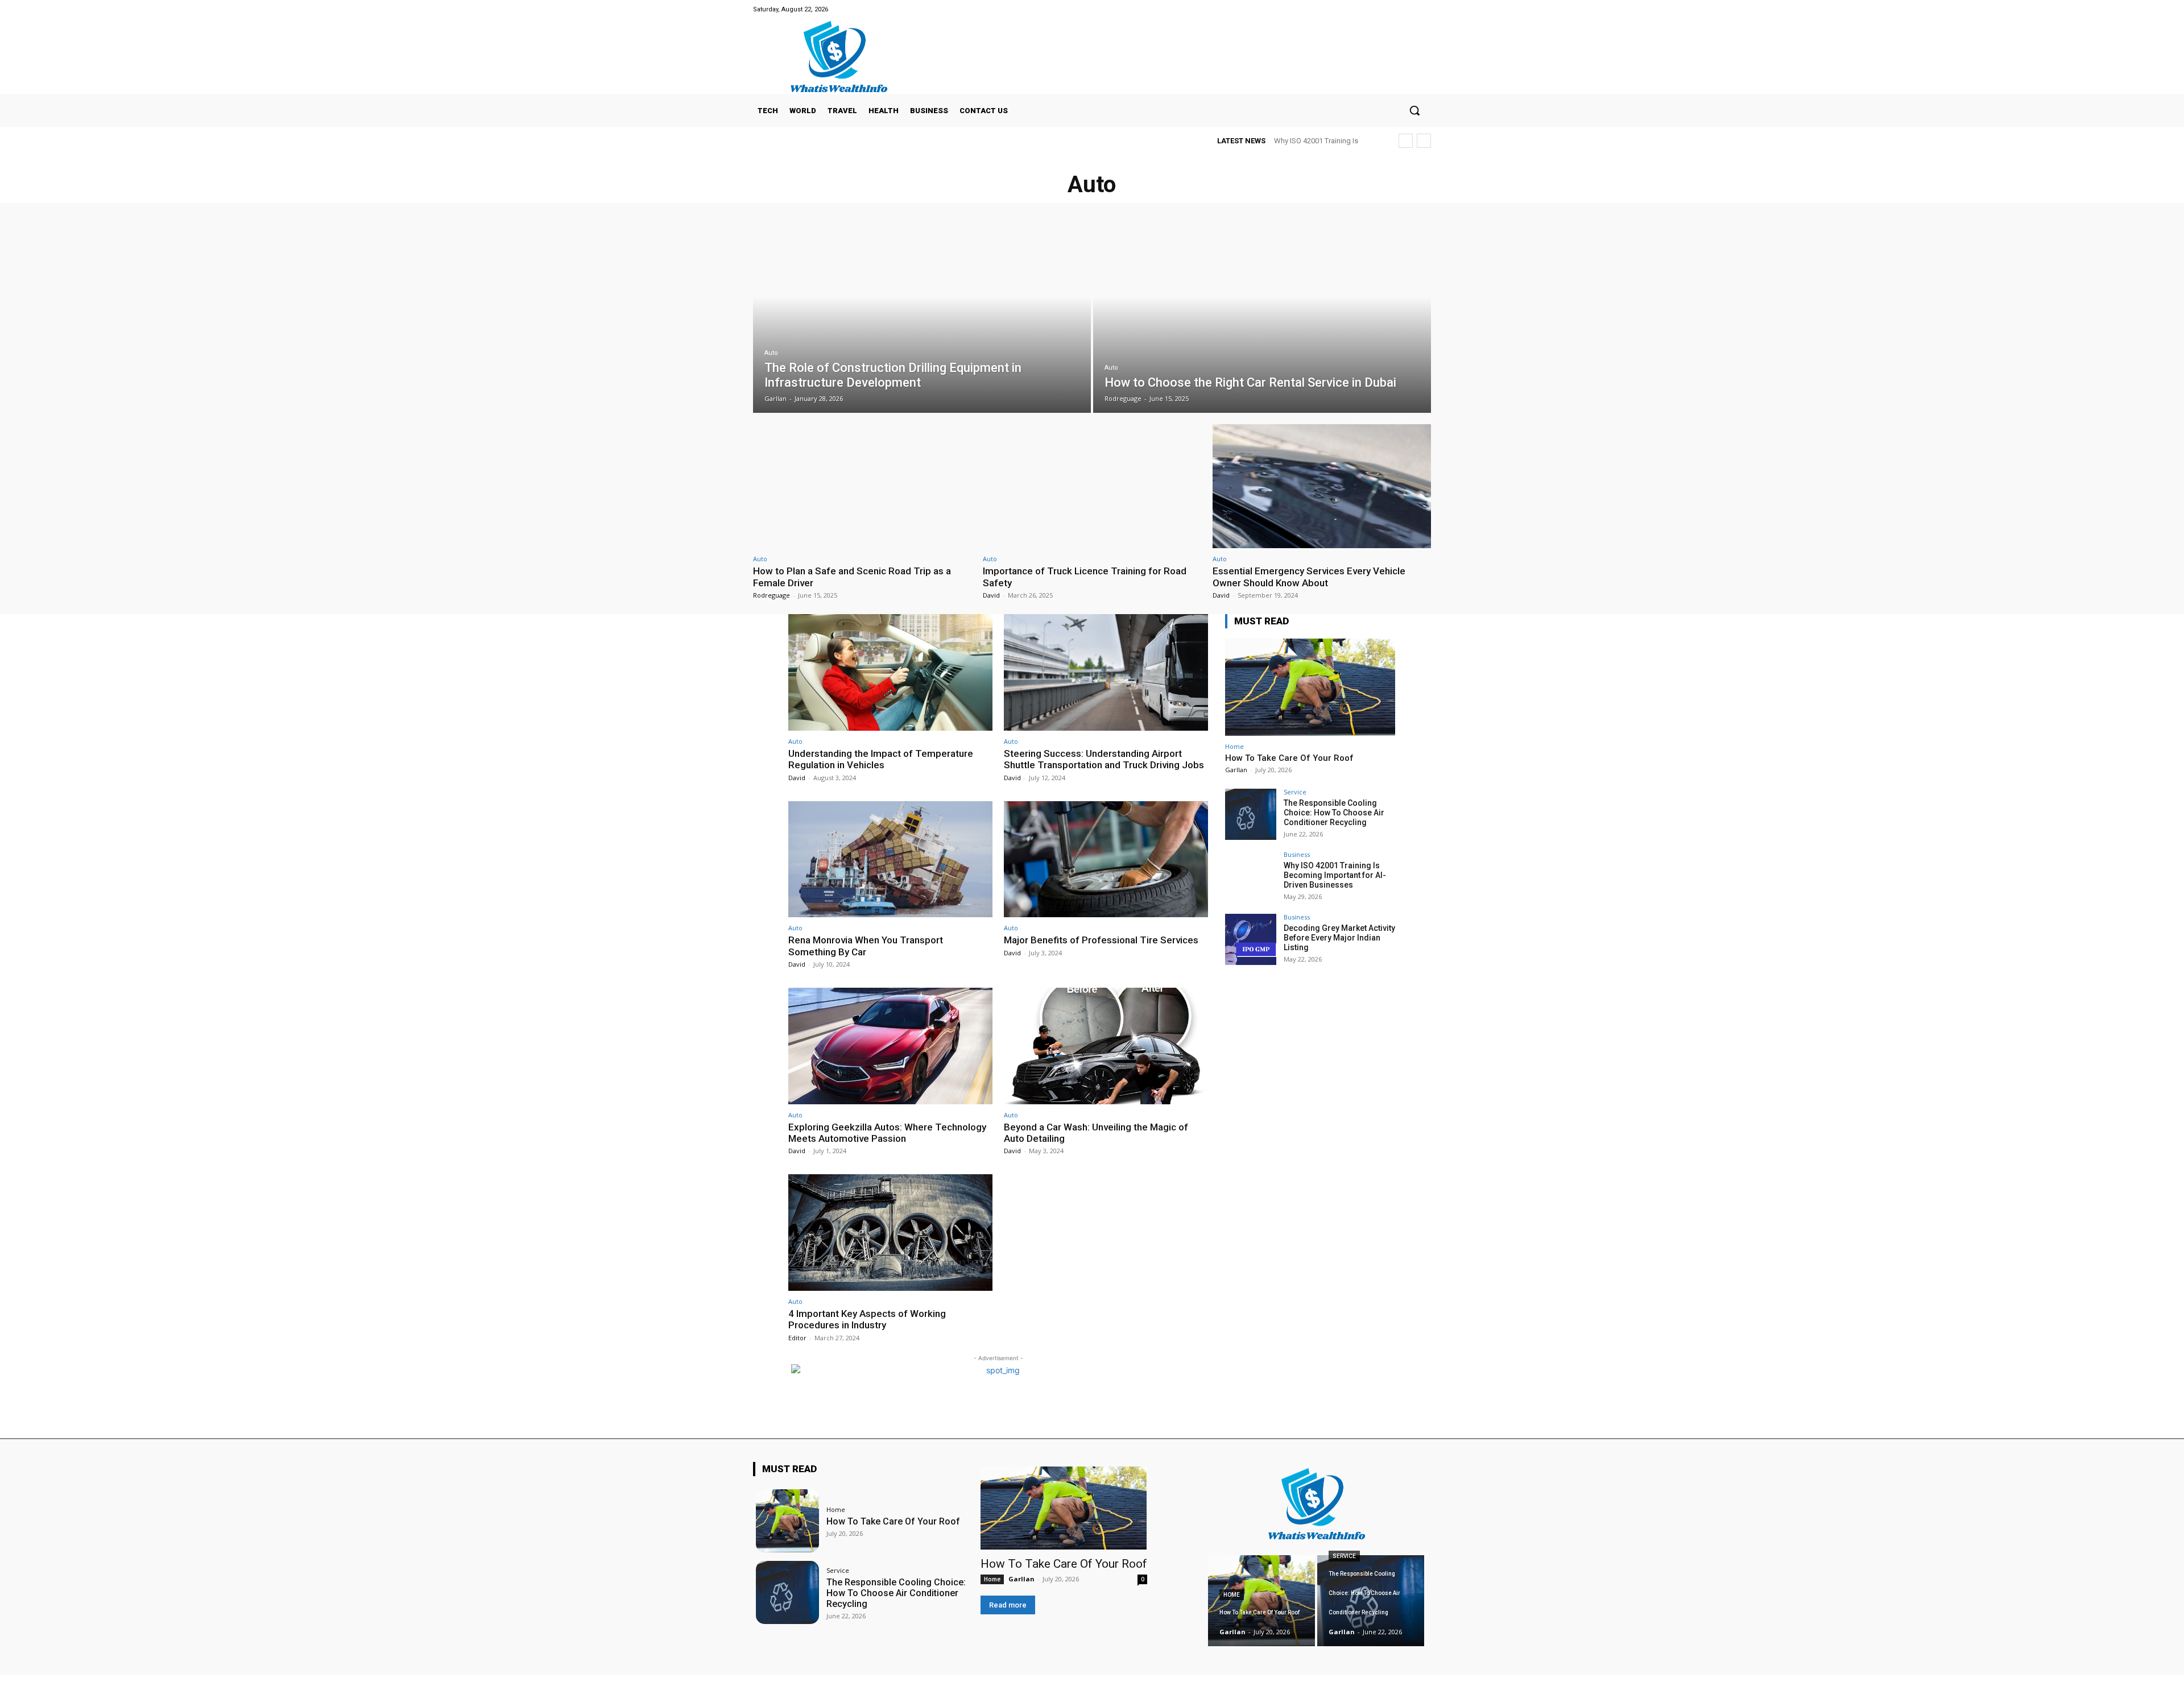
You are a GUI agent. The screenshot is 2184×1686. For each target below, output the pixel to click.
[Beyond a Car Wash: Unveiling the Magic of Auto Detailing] (1106, 1046)
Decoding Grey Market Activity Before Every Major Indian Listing (1339, 938)
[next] (1424, 141)
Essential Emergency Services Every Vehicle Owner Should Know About (1309, 577)
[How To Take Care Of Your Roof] (1310, 687)
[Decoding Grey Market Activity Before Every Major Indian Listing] (1251, 939)
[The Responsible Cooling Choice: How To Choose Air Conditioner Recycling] (1251, 814)
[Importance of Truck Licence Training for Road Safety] (1092, 486)
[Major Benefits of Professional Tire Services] (1106, 859)
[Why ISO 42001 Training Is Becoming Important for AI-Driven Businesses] (1251, 877)
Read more (1008, 1605)
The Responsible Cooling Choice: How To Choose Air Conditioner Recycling (1334, 813)
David (991, 595)
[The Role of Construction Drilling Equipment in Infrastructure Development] (922, 316)
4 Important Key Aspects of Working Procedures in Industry (867, 1319)
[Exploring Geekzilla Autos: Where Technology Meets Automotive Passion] (890, 1046)
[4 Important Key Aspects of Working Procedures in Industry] (890, 1233)
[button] (1414, 110)
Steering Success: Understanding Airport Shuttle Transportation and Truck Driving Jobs (1104, 759)
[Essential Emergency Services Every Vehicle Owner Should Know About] (1322, 486)
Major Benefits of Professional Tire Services (1101, 940)
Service (1295, 792)
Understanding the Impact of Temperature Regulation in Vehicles (881, 759)
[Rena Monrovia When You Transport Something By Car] (890, 859)
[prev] (1406, 141)
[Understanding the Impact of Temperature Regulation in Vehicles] (890, 672)
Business (1297, 854)
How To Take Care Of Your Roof (1289, 758)
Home (1234, 746)
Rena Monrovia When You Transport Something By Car (866, 946)
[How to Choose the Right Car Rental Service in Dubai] (1262, 316)
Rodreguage (772, 595)
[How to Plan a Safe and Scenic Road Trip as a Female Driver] (862, 486)
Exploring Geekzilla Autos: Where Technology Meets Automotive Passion (887, 1133)
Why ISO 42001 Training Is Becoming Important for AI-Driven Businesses (1335, 875)
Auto (771, 353)
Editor (797, 1338)
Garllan (1236, 770)
